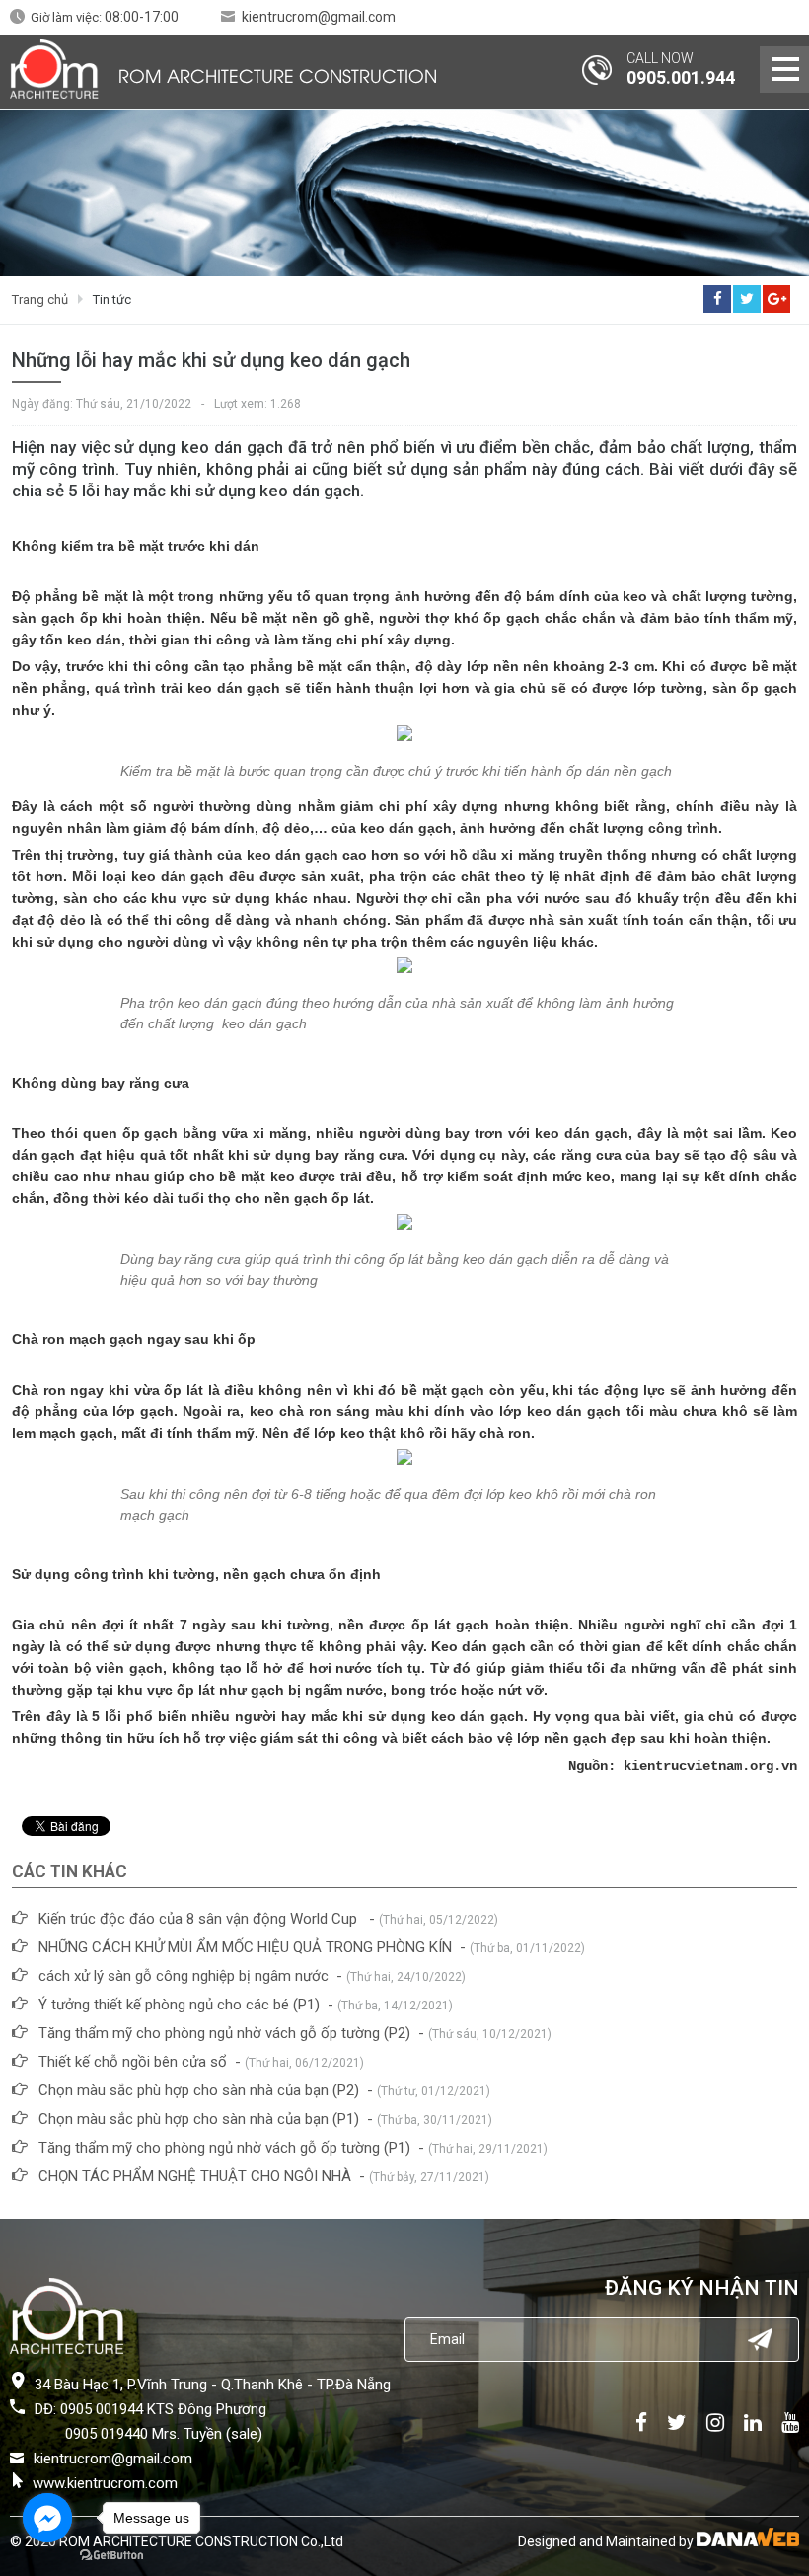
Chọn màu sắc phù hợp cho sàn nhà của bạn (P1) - (265, 2119)
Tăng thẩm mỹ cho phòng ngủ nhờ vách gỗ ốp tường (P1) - (293, 2148)
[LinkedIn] (753, 2423)
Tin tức (112, 300)
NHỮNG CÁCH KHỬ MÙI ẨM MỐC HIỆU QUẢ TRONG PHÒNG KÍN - (312, 1947)
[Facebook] (641, 2423)
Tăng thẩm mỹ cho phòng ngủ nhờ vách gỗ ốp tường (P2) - (295, 2033)
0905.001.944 (681, 77)
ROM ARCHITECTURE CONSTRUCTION (278, 75)
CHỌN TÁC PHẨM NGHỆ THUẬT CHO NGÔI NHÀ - (264, 2176)
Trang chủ (40, 300)
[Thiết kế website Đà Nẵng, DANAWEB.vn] (748, 2541)
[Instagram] (715, 2423)
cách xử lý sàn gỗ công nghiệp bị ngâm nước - (252, 1976)
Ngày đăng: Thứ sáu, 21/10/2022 (102, 404)
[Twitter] (677, 2423)
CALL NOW (660, 58)
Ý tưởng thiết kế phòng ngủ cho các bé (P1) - (246, 2005)
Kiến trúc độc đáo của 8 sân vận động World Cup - (268, 1919)
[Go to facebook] (47, 2518)
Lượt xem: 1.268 (257, 404)
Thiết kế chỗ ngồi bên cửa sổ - (201, 2062)
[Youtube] (785, 2423)
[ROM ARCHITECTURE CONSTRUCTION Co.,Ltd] (54, 69)
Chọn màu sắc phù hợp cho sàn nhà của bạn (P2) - (264, 2090)
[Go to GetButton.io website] (111, 2556)
